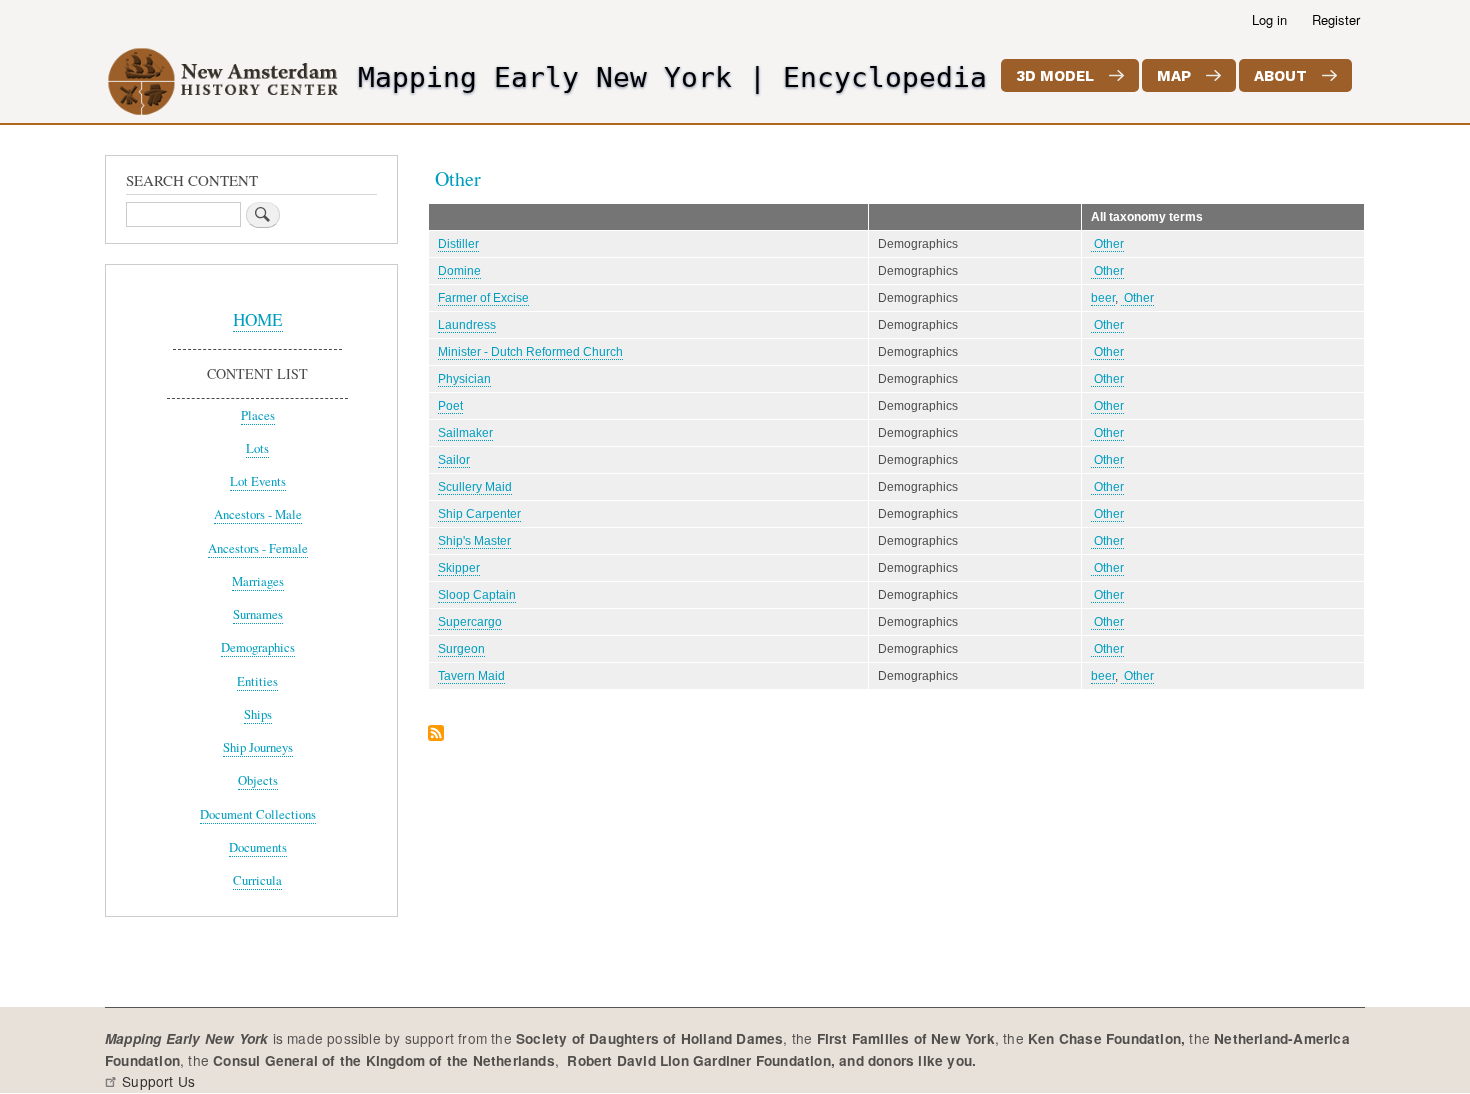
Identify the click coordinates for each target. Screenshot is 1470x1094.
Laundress (467, 325)
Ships (258, 714)
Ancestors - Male (258, 514)
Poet (450, 406)
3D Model (1055, 76)
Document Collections (258, 814)
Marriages (258, 581)
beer (1103, 298)
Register (1336, 19)
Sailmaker (465, 433)
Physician (464, 379)
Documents (258, 847)
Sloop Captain (477, 595)
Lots (257, 448)
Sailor (454, 460)
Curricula (257, 880)
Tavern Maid (471, 676)
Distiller (458, 244)
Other (1107, 244)
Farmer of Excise (483, 298)
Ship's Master (474, 541)
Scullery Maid (475, 487)
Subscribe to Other (436, 734)
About (1280, 76)
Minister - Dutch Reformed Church (530, 352)
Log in (1269, 19)
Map (1174, 76)
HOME (258, 319)
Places (258, 415)
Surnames (258, 614)
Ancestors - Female (258, 548)
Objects (258, 780)
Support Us (158, 1081)
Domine (459, 271)
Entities (257, 681)
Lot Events (258, 481)
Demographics (258, 647)
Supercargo (470, 622)
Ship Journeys (258, 747)
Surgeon (461, 649)
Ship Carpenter (479, 514)
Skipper (459, 568)
